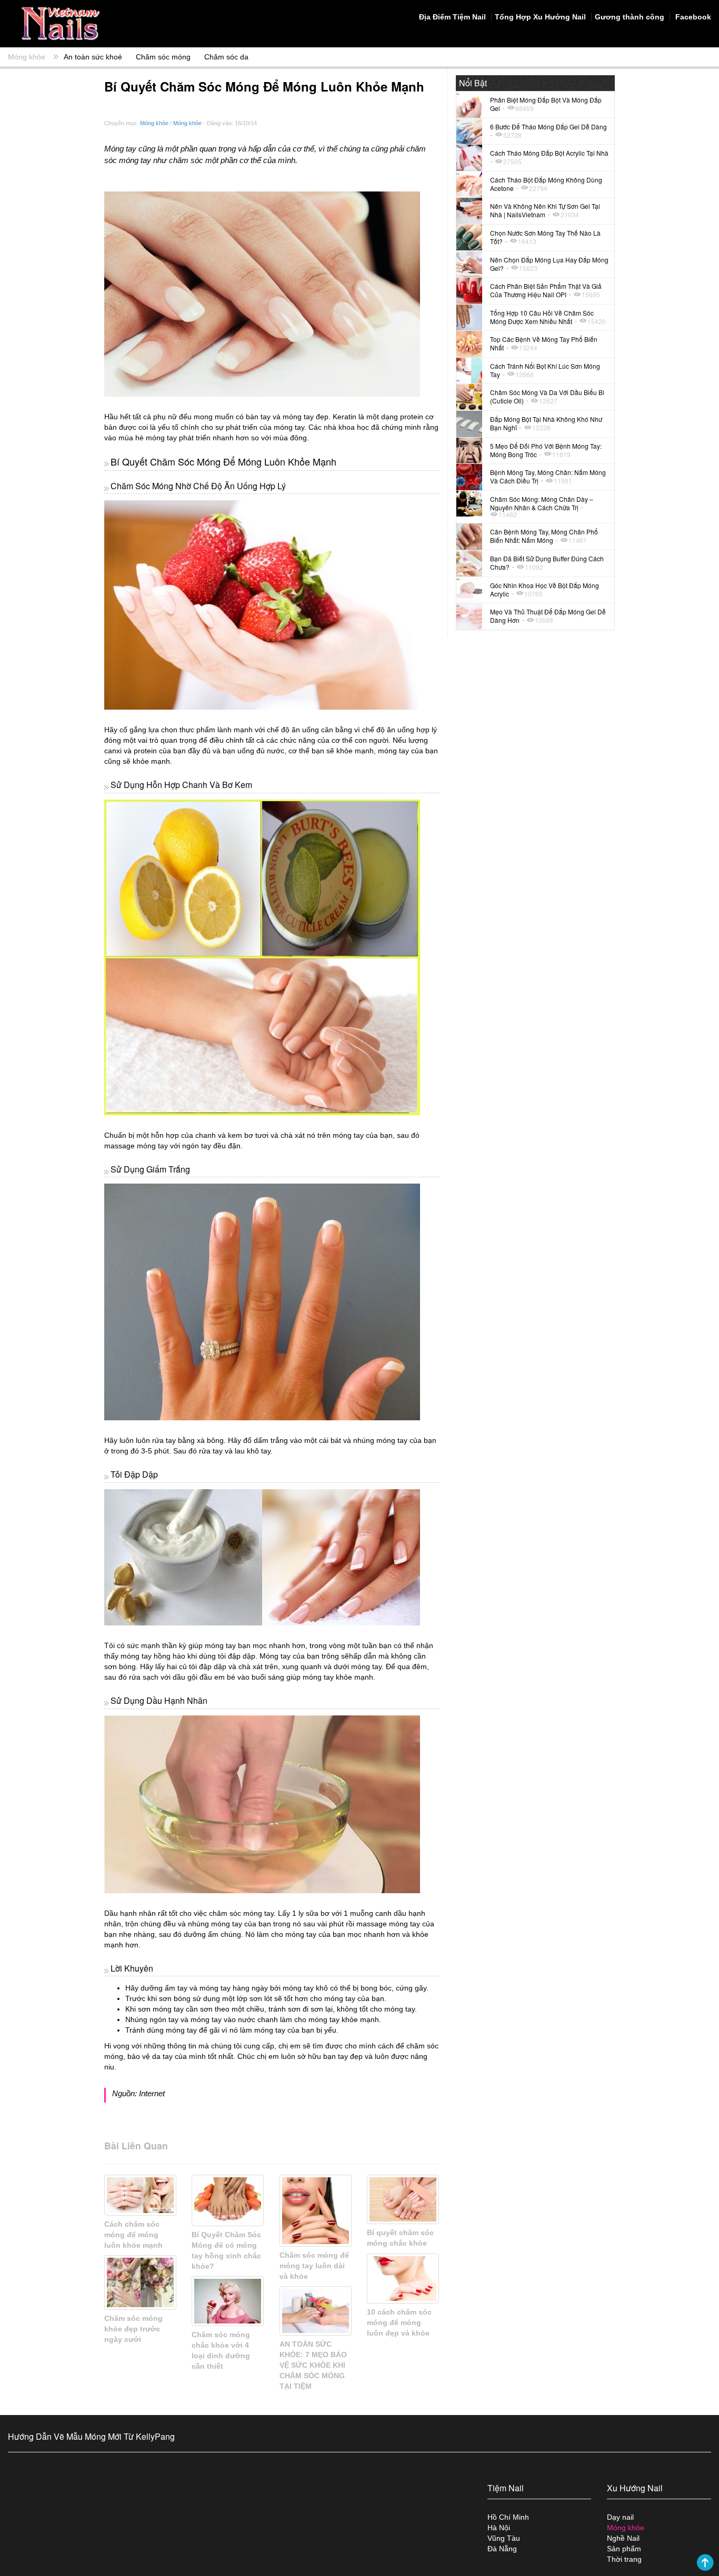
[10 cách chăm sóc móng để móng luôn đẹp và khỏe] (403, 2278)
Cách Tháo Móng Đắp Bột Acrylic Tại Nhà (549, 153)
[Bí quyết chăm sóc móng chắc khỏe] (403, 2199)
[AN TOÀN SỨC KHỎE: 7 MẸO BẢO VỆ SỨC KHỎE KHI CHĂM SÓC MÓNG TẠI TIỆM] (316, 2311)
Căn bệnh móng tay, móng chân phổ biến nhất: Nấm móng (544, 536)
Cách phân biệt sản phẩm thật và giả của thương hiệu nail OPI (546, 290)
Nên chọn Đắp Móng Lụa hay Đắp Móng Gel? (549, 264)
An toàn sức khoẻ (93, 57)
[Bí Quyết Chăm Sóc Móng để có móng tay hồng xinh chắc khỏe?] (228, 2200)
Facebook (692, 17)
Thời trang (624, 2559)
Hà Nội (499, 2528)
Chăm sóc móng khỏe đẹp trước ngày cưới (133, 2329)
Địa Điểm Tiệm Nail (452, 17)
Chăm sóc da (226, 57)
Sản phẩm (624, 2549)
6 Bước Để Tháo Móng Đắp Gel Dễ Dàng (548, 127)
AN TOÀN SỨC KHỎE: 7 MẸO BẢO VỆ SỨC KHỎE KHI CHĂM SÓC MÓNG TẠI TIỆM (313, 2365)
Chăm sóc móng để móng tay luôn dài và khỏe (314, 2266)
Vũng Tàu (504, 2538)
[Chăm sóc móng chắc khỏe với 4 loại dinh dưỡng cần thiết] (228, 2301)
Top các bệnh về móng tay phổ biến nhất (544, 343)
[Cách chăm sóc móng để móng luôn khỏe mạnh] (140, 2195)
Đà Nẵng (502, 2549)
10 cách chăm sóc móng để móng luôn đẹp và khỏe (399, 2322)
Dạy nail (620, 2517)
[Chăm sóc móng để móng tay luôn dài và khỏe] (316, 2211)
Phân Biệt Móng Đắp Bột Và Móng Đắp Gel (546, 104)
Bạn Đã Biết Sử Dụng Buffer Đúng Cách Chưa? (547, 563)
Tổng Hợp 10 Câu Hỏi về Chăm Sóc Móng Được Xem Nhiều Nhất (542, 317)
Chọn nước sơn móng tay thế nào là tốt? (545, 237)
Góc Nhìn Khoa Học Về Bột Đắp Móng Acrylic (545, 589)
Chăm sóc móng (163, 57)
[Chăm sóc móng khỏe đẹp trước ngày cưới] (140, 2282)
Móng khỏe (27, 57)
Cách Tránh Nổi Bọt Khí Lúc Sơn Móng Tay (545, 370)
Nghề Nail (623, 2538)
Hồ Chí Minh (508, 2517)
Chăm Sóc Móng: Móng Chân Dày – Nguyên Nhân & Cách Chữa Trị (542, 503)
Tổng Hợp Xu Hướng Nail (540, 17)
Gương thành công (630, 17)
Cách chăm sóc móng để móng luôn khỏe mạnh (133, 2235)
